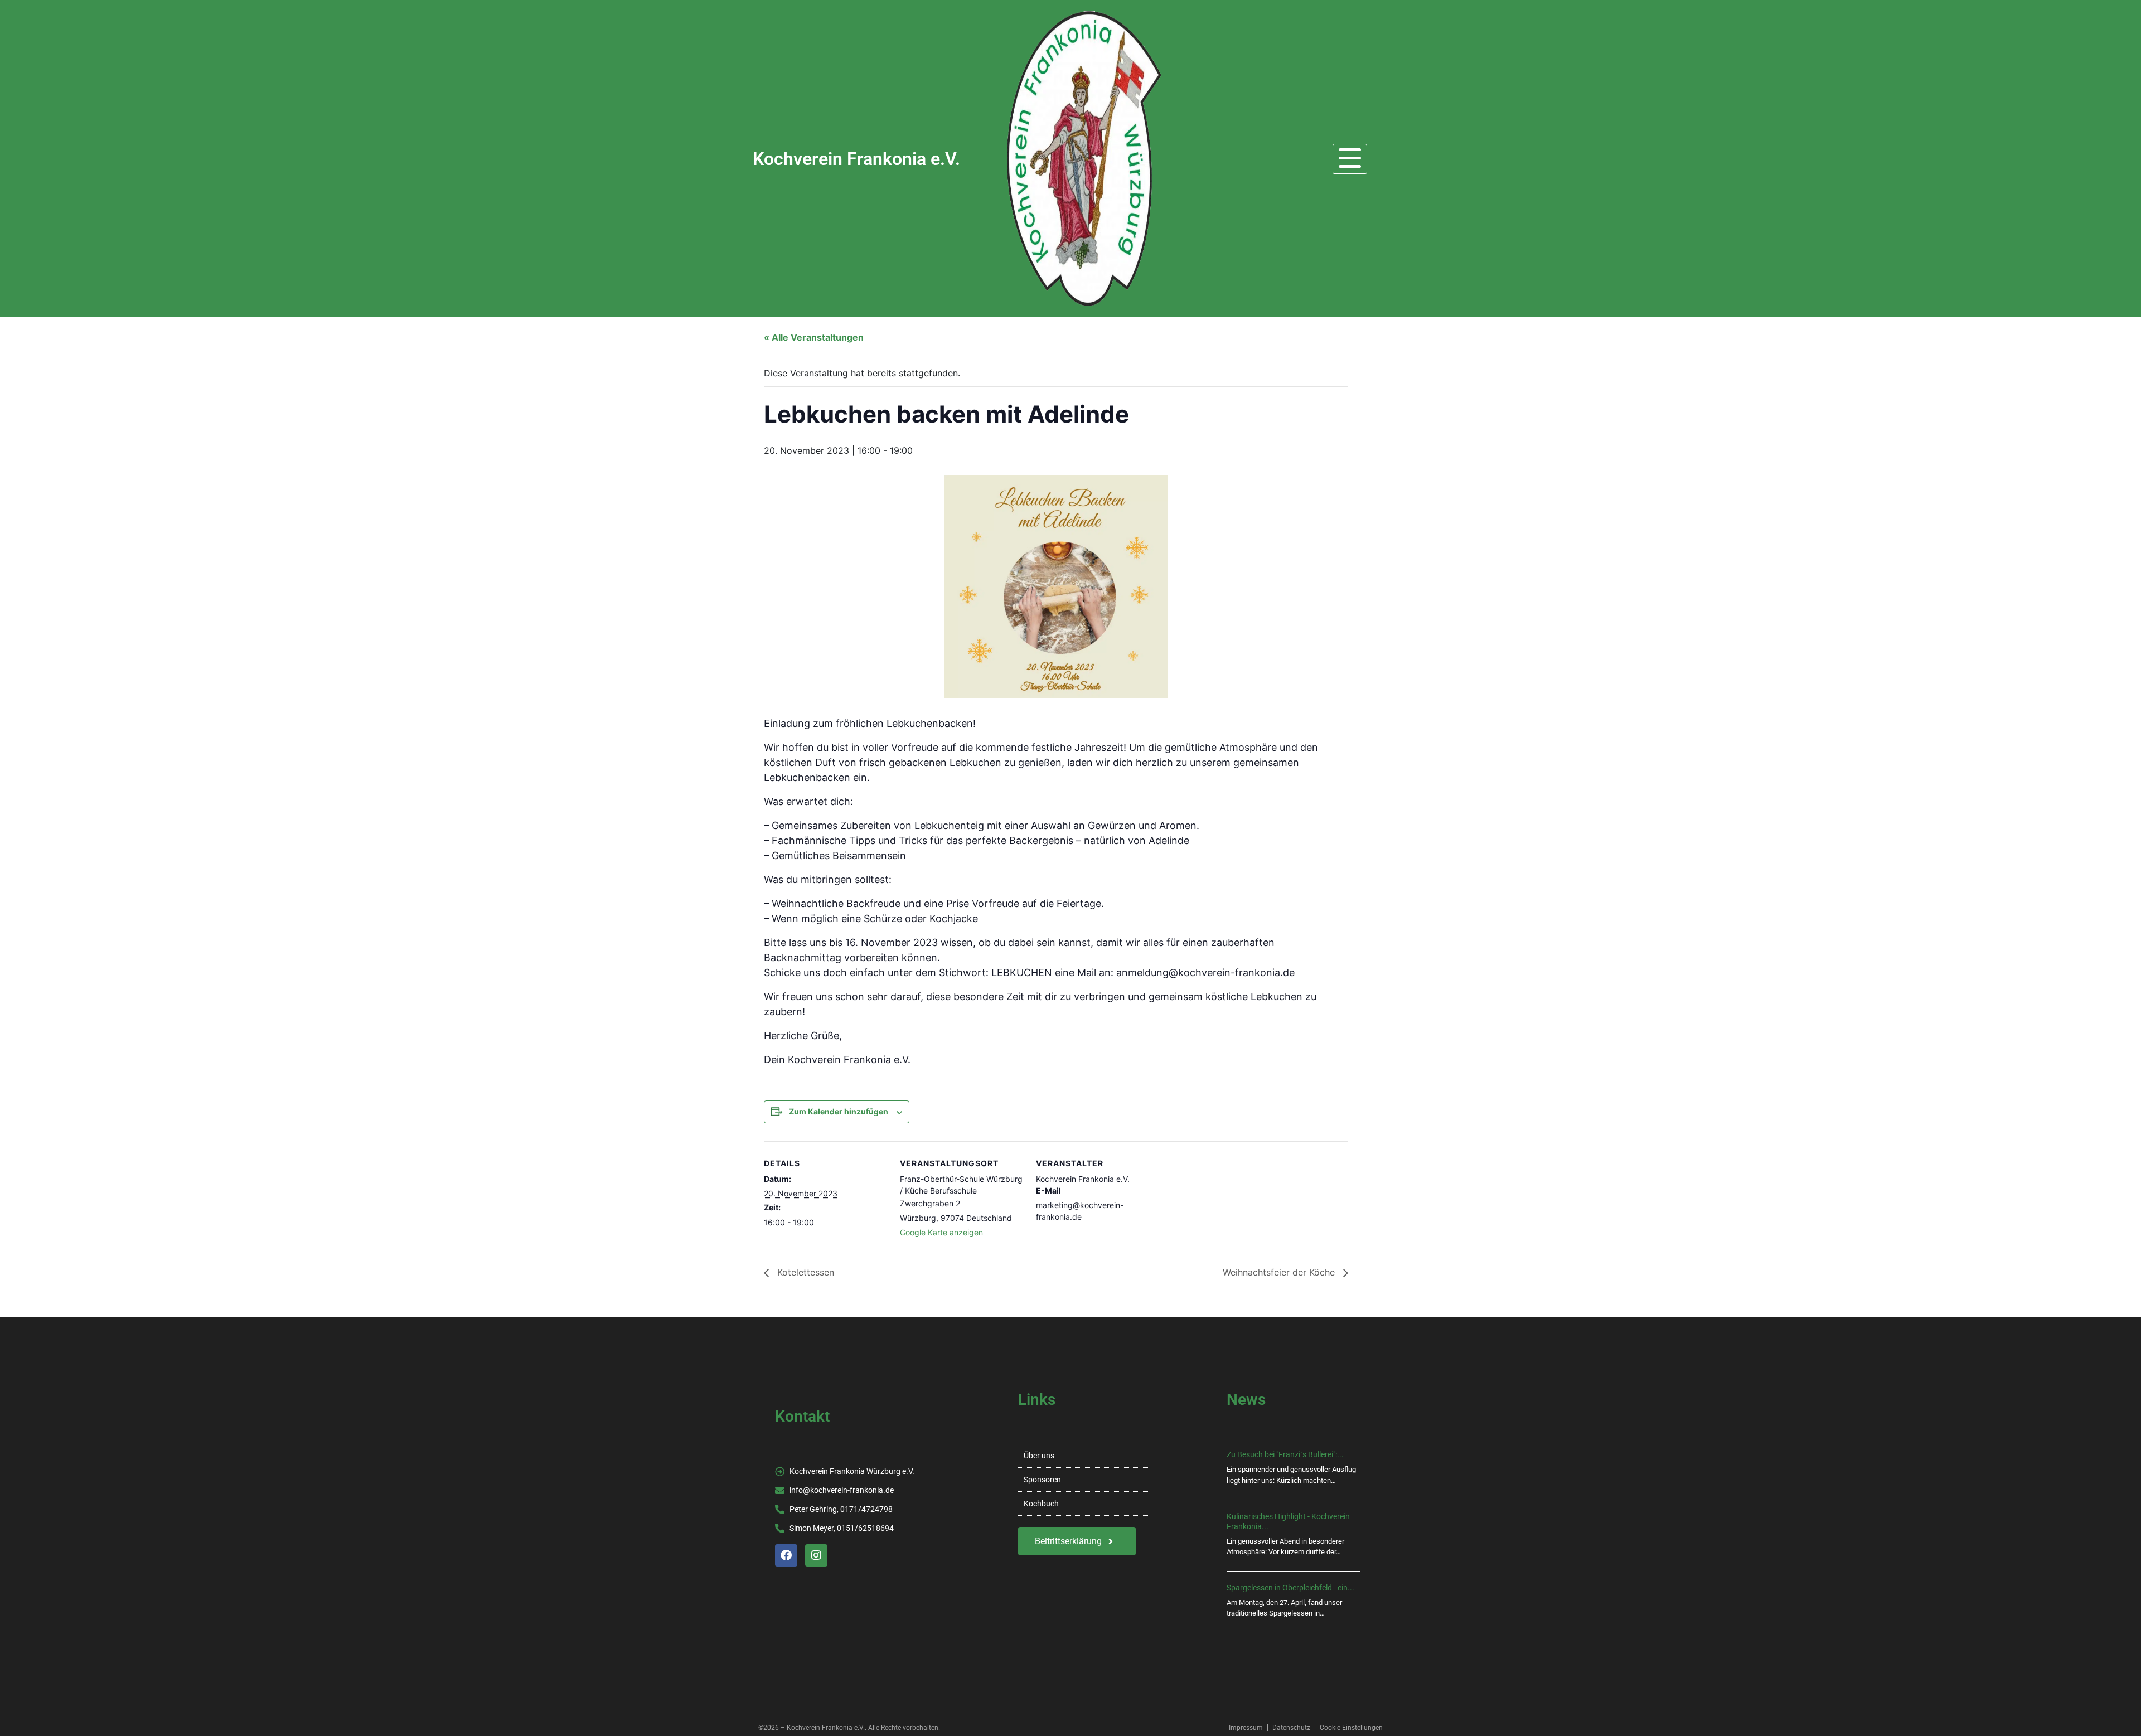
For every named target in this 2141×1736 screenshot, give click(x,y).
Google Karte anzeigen (941, 1232)
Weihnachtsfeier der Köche (1280, 1272)
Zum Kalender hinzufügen (839, 1111)
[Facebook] (786, 1555)
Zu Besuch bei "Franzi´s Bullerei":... (1285, 1454)
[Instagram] (816, 1555)
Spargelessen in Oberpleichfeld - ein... (1290, 1588)
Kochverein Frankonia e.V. (856, 159)
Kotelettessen (804, 1272)
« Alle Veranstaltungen (814, 337)
